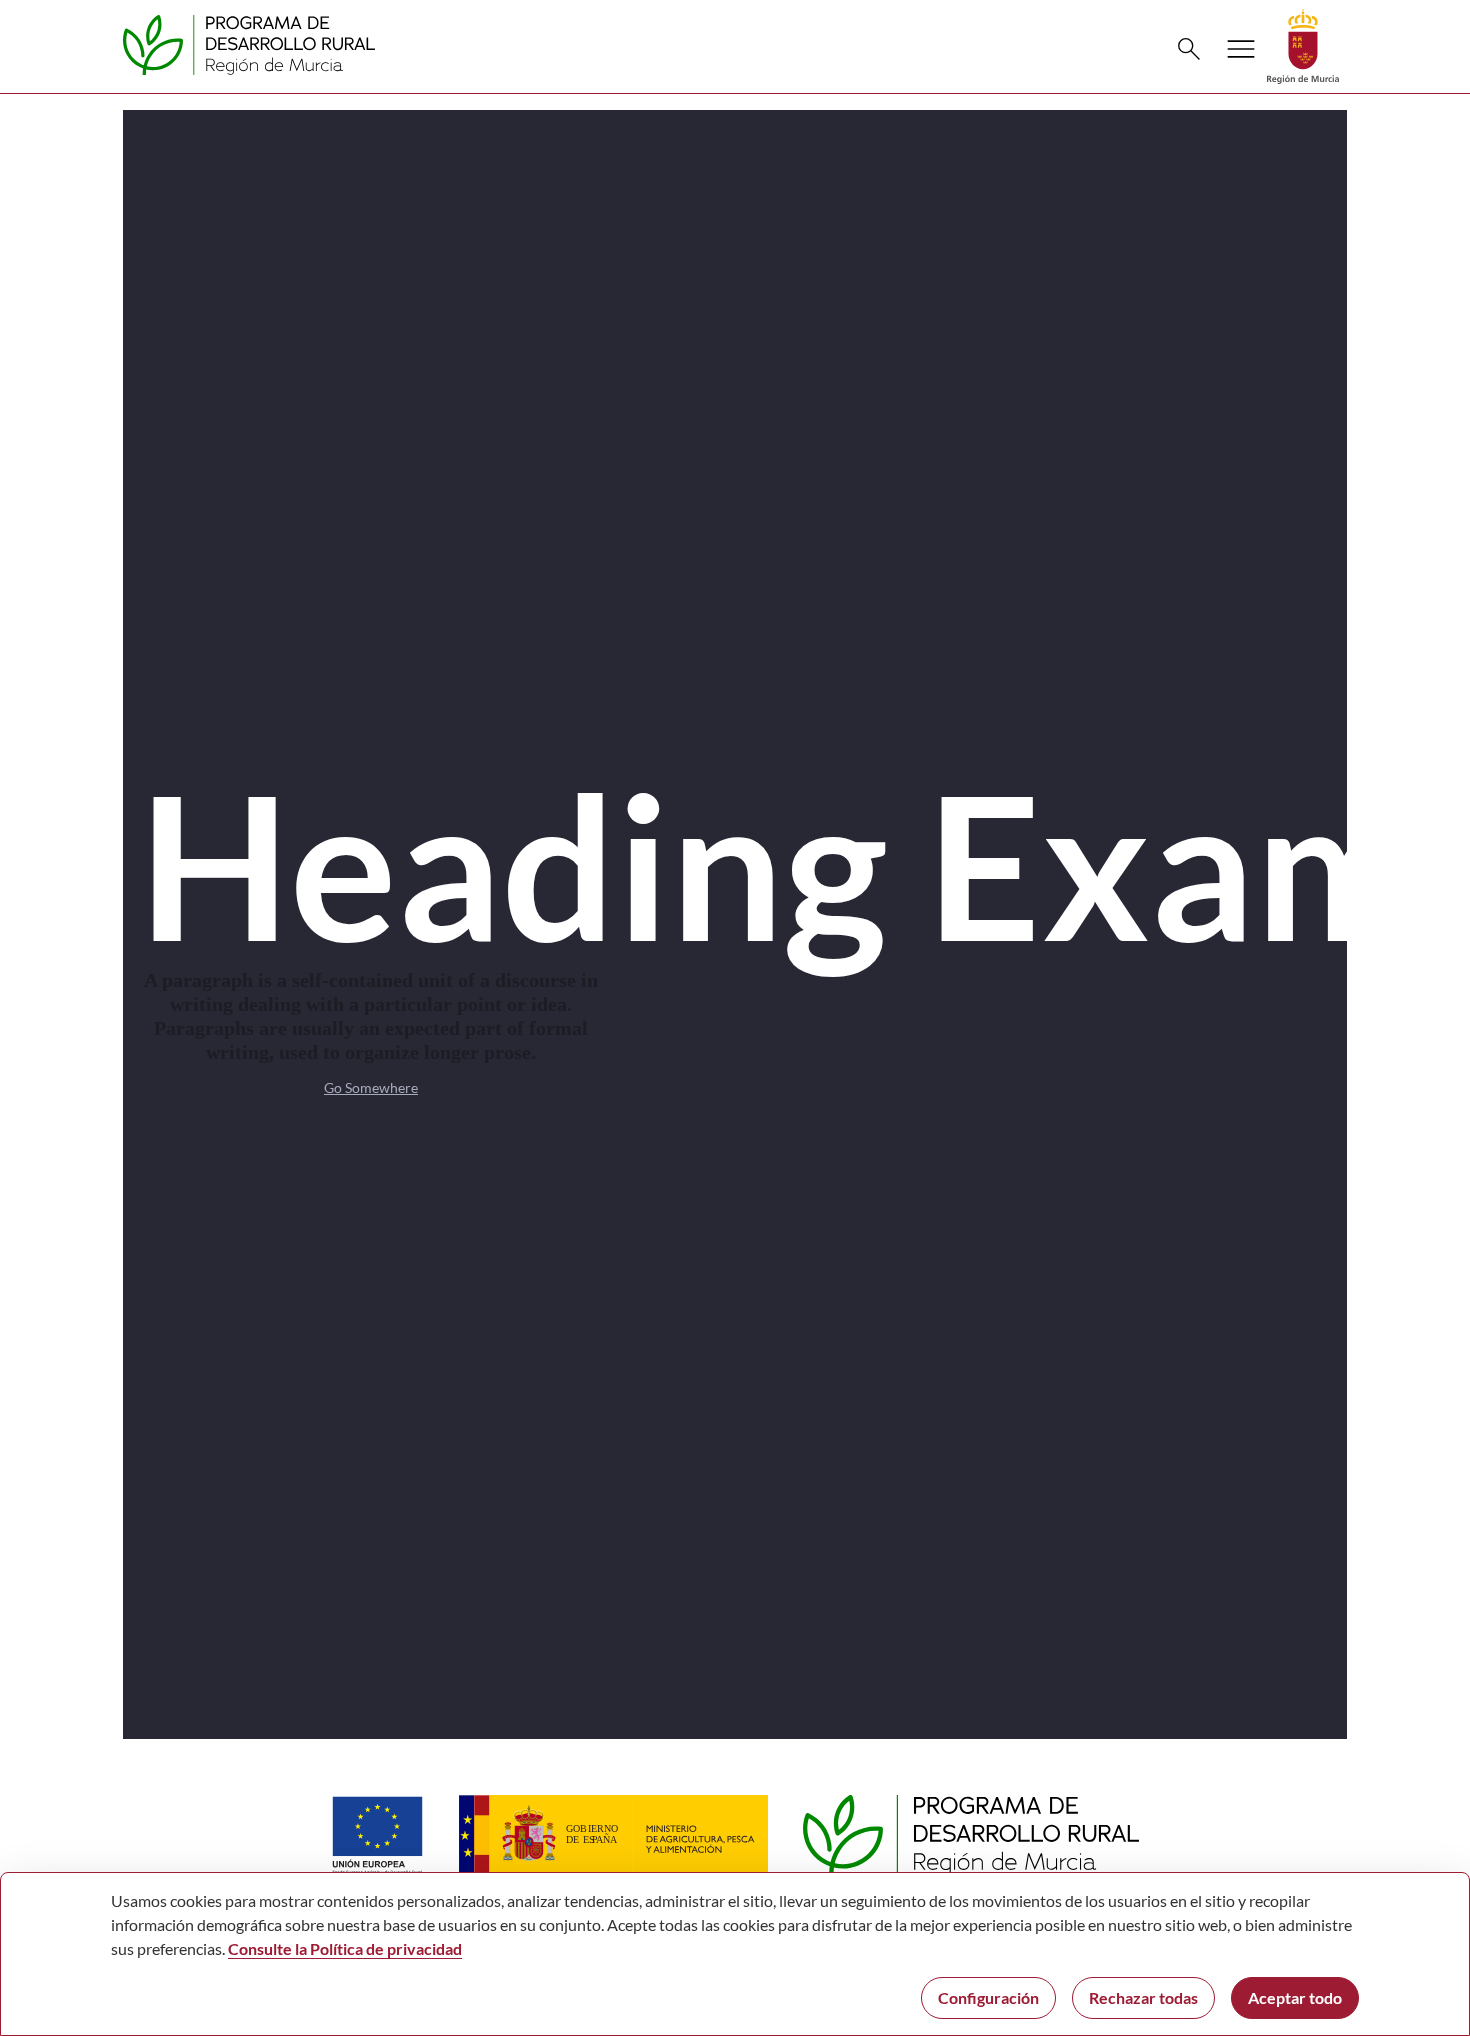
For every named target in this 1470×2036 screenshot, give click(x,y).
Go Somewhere (371, 1087)
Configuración (988, 1997)
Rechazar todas (1143, 1997)
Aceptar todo (1295, 1997)
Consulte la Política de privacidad (345, 1948)
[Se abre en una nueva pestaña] (1303, 44)
